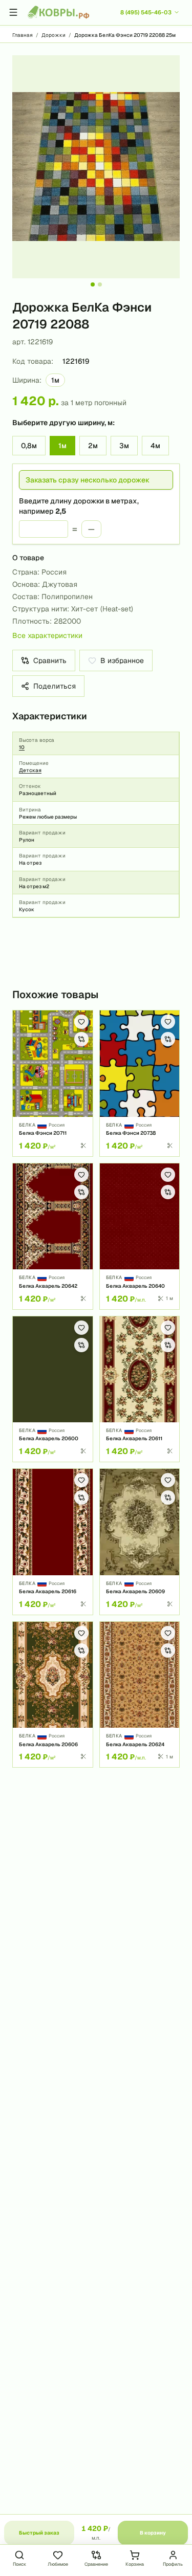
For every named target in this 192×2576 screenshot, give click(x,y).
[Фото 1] (93, 284)
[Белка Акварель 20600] (53, 1389)
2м (93, 446)
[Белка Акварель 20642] (53, 1236)
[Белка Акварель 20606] (53, 1695)
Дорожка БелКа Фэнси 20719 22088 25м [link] (125, 35)
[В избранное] (81, 1022)
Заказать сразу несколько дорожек (88, 480)
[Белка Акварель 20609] (140, 1542)
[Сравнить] (81, 1039)
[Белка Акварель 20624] (140, 1695)
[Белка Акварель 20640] (140, 1236)
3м (124, 446)
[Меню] (13, 12)
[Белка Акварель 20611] (140, 1389)
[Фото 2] (100, 284)
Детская (30, 770)
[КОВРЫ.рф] (58, 12)
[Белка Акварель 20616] (53, 1542)
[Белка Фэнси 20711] (53, 1083)
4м (155, 446)
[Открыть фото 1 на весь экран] (96, 167)
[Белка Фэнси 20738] (140, 1083)
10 (22, 747)
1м (62, 446)
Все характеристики (47, 635)
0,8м (29, 446)
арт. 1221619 (33, 342)
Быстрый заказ (39, 2533)
